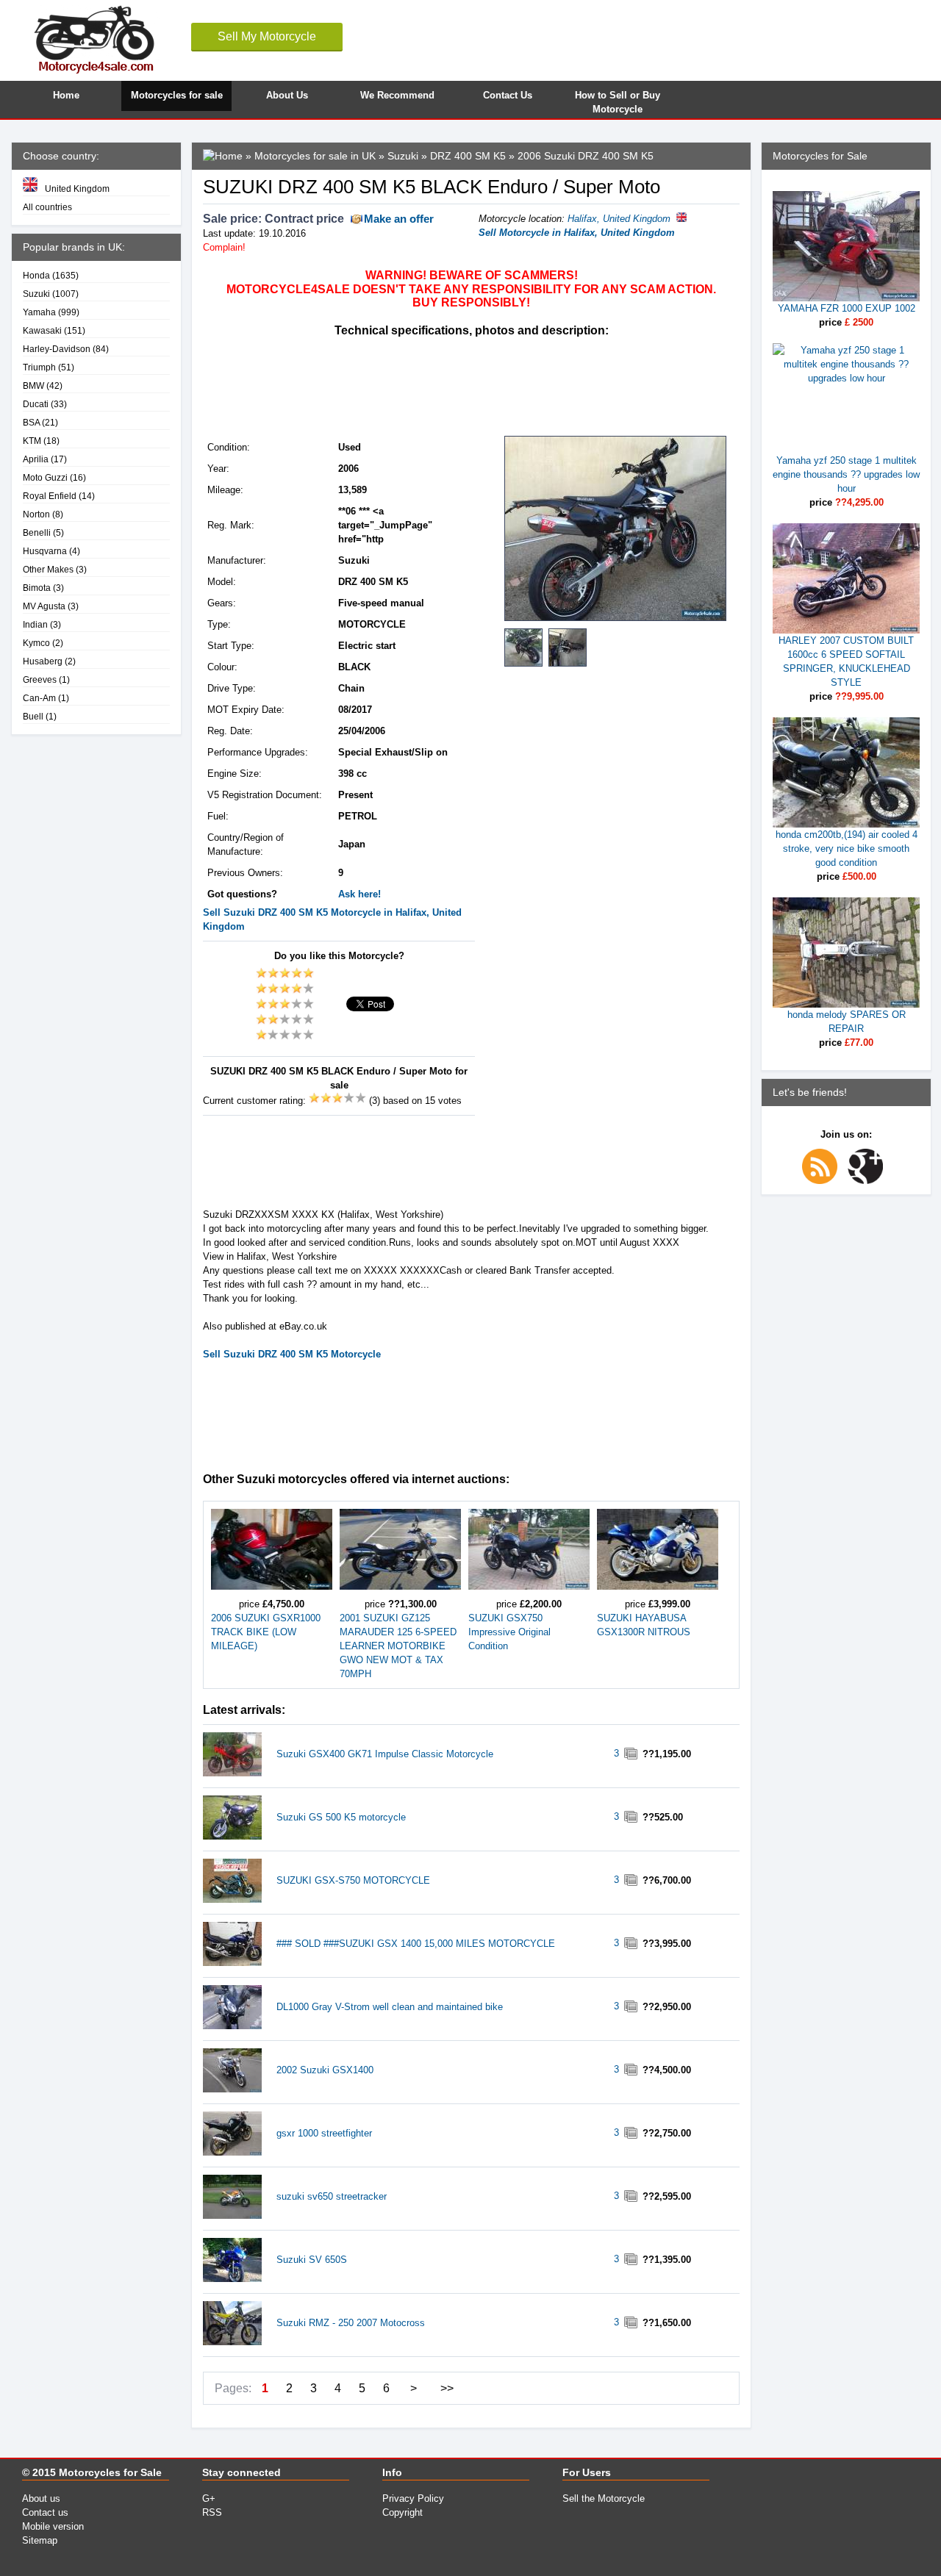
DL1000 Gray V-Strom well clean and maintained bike (390, 2007)
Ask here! (359, 894)
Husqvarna (45, 551)
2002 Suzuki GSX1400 (325, 2070)
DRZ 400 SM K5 (468, 156)
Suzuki (36, 294)
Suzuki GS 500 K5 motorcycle (341, 1817)
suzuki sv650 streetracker (332, 2196)
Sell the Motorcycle (604, 2498)
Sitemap (40, 2540)
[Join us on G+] (869, 1181)
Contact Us (508, 95)
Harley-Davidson (57, 349)
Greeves (40, 679)
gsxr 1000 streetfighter (324, 2133)
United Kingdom (77, 189)
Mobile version (53, 2526)
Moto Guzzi (45, 477)
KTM (32, 441)
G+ (209, 2498)
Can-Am (39, 698)
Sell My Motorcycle (267, 36)
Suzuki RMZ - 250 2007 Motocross (351, 2323)
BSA (31, 422)
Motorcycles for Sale (110, 2472)
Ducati (36, 404)
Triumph (39, 367)
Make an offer (399, 219)
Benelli (37, 532)
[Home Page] (223, 156)
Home (66, 95)
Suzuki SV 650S (312, 2260)
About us (41, 2498)
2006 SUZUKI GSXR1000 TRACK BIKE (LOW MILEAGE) (266, 1632)
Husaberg (43, 661)
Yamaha (39, 312)
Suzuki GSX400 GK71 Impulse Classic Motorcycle (385, 1754)
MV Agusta (44, 606)
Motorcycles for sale (177, 95)
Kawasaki (42, 330)
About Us (287, 95)
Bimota (37, 588)
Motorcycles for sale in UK (315, 156)
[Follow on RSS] (823, 1181)
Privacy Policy (413, 2498)
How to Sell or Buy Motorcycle (618, 100)
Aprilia (36, 459)
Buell (33, 716)
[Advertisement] (470, 385)
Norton (36, 514)
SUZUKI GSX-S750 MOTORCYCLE (353, 1880)
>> (447, 2388)
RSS (212, 2512)
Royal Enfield (50, 496)
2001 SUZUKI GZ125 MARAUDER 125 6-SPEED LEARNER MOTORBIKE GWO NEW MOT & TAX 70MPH (398, 1646)
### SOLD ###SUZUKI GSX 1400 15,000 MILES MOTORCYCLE (416, 1944)
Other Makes (48, 569)
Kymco (36, 643)
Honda (36, 275)
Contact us (45, 2512)
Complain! (224, 247)
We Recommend (397, 95)
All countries (47, 207)
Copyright (402, 2512)
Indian (35, 624)
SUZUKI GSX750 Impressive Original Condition (509, 1632)
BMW (33, 385)
